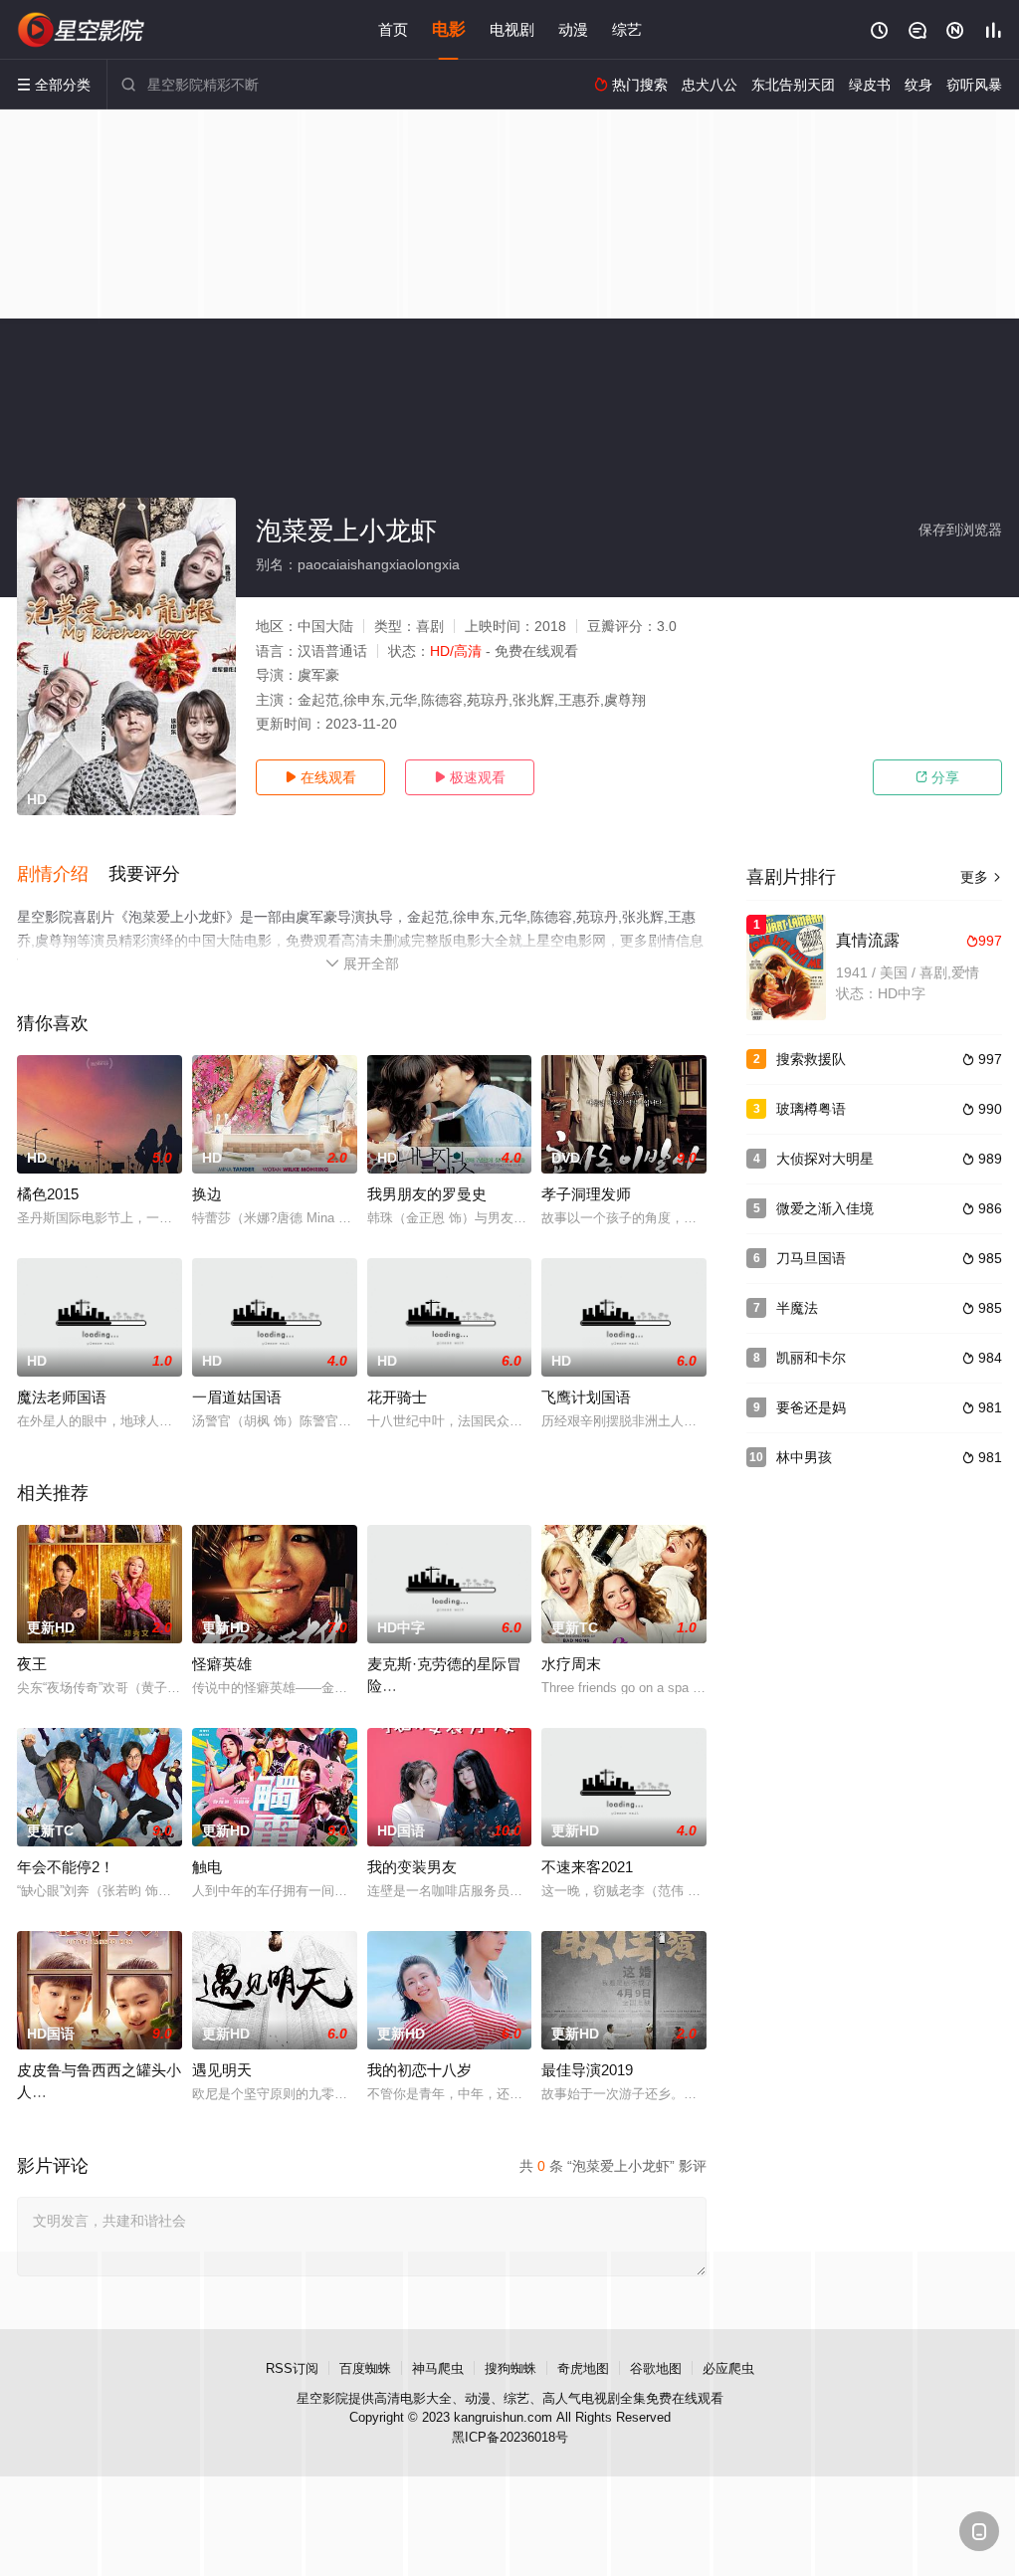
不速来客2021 (587, 1867)
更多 (981, 877)
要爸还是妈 (811, 1407)
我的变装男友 (412, 1867)
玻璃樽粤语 (811, 1109)
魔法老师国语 (62, 1397)
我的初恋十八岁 (419, 2070)
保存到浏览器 (960, 530)
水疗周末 (571, 1664)
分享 (937, 777)
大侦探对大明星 (825, 1159)
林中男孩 (804, 1457)
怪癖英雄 (222, 1664)
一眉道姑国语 (237, 1397)
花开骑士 (397, 1397)
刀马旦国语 (811, 1258)
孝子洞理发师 (586, 1194)
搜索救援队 (811, 1059)
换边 (207, 1194)
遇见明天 (222, 2070)
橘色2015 (48, 1194)
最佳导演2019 (587, 2070)
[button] (63, 875)
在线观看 (320, 777)
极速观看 (470, 777)
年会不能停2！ (66, 1867)
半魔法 (797, 1308)
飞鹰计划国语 (586, 1397)
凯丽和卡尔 (811, 1358)
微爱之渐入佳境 (825, 1208)
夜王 (32, 1664)
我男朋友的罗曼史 (427, 1194)
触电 (207, 1867)
